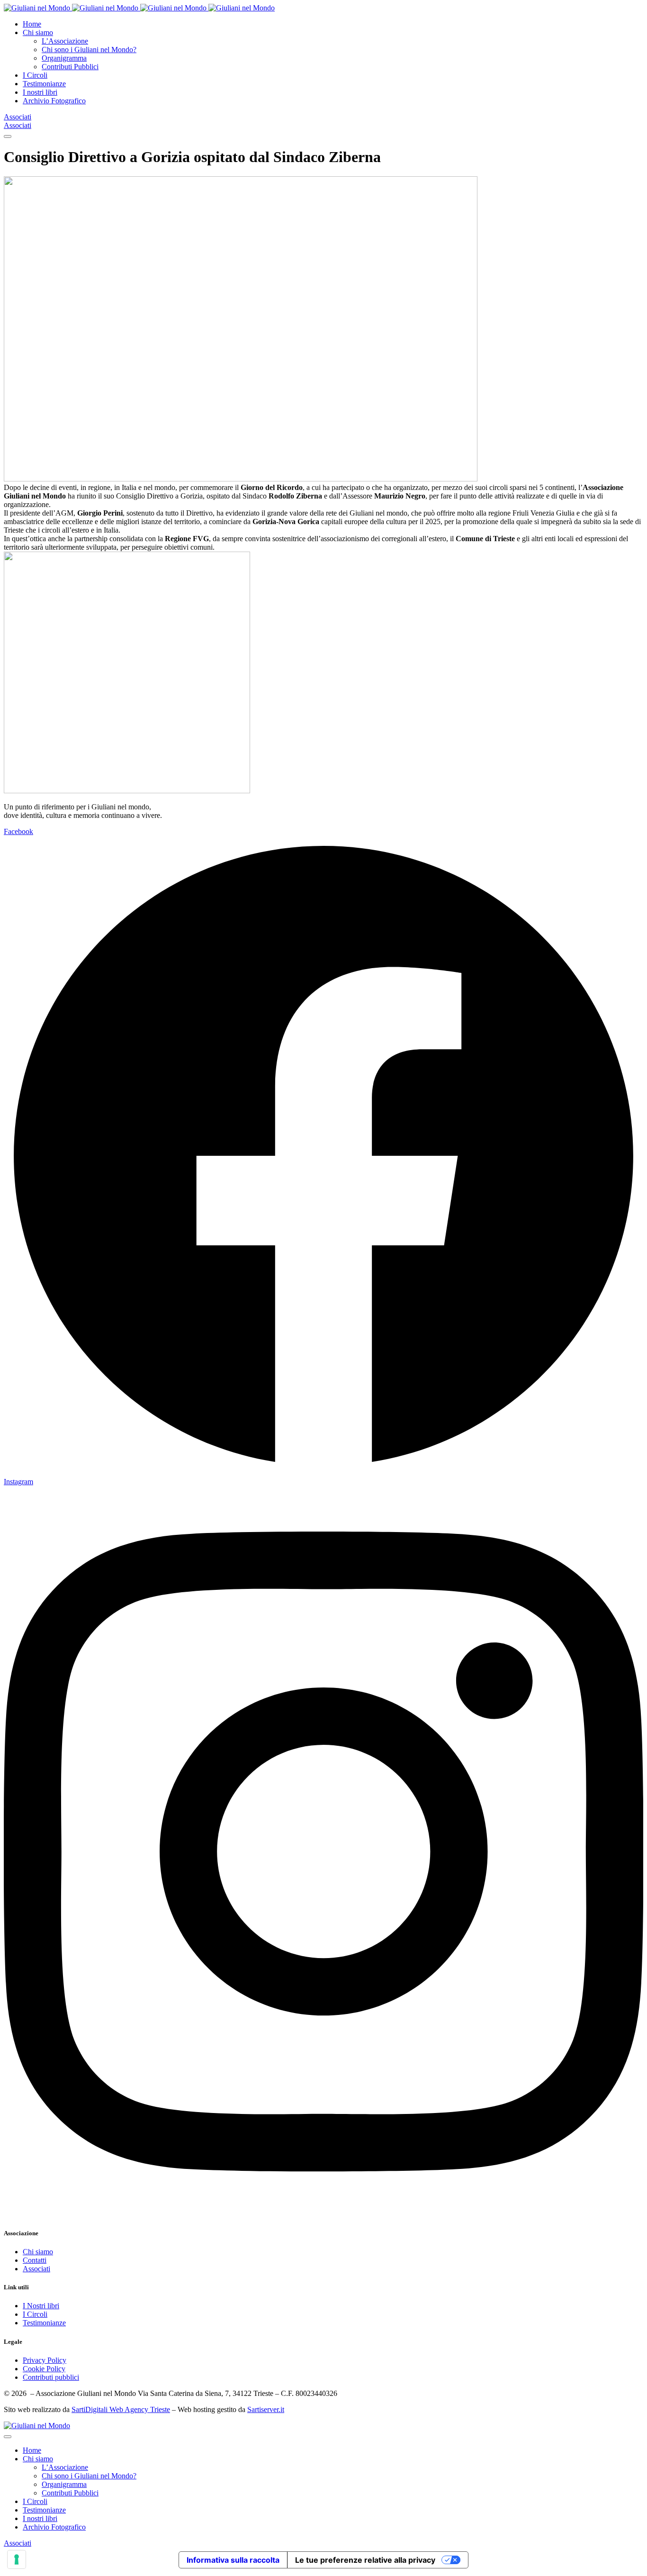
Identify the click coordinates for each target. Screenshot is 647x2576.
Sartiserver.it (266, 2409)
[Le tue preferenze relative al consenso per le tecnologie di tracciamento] (17, 2559)
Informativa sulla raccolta (233, 2560)
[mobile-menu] (8, 136)
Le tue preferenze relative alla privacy (365, 2560)
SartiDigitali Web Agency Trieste (121, 2409)
